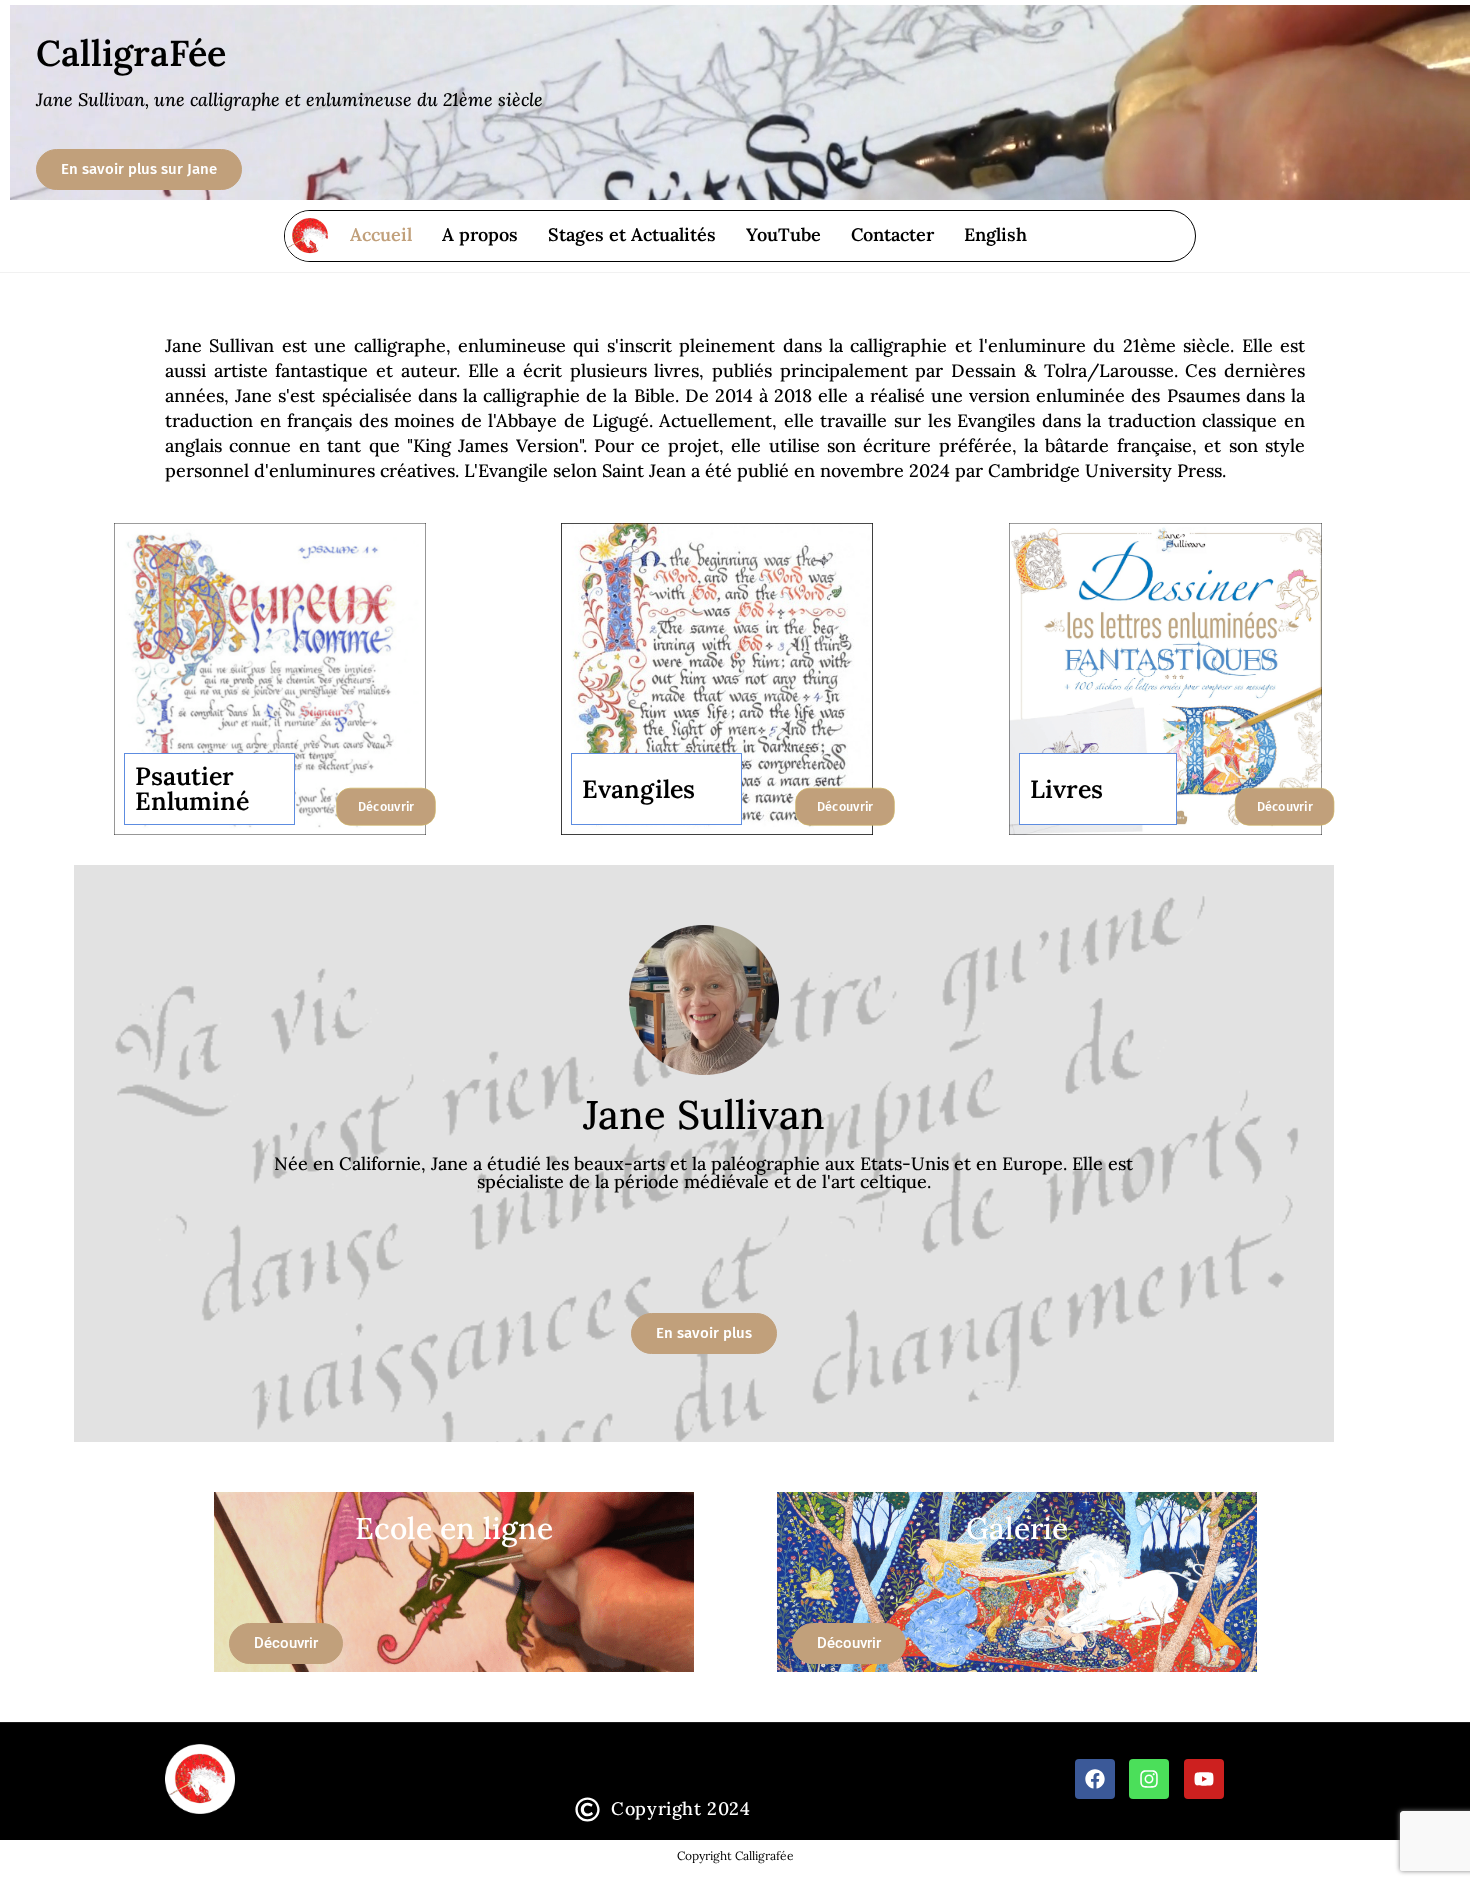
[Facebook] (1095, 1779)
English (995, 234)
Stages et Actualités (632, 234)
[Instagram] (1149, 1779)
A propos (480, 234)
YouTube (783, 234)
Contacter (892, 234)
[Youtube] (1204, 1779)
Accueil (381, 234)
